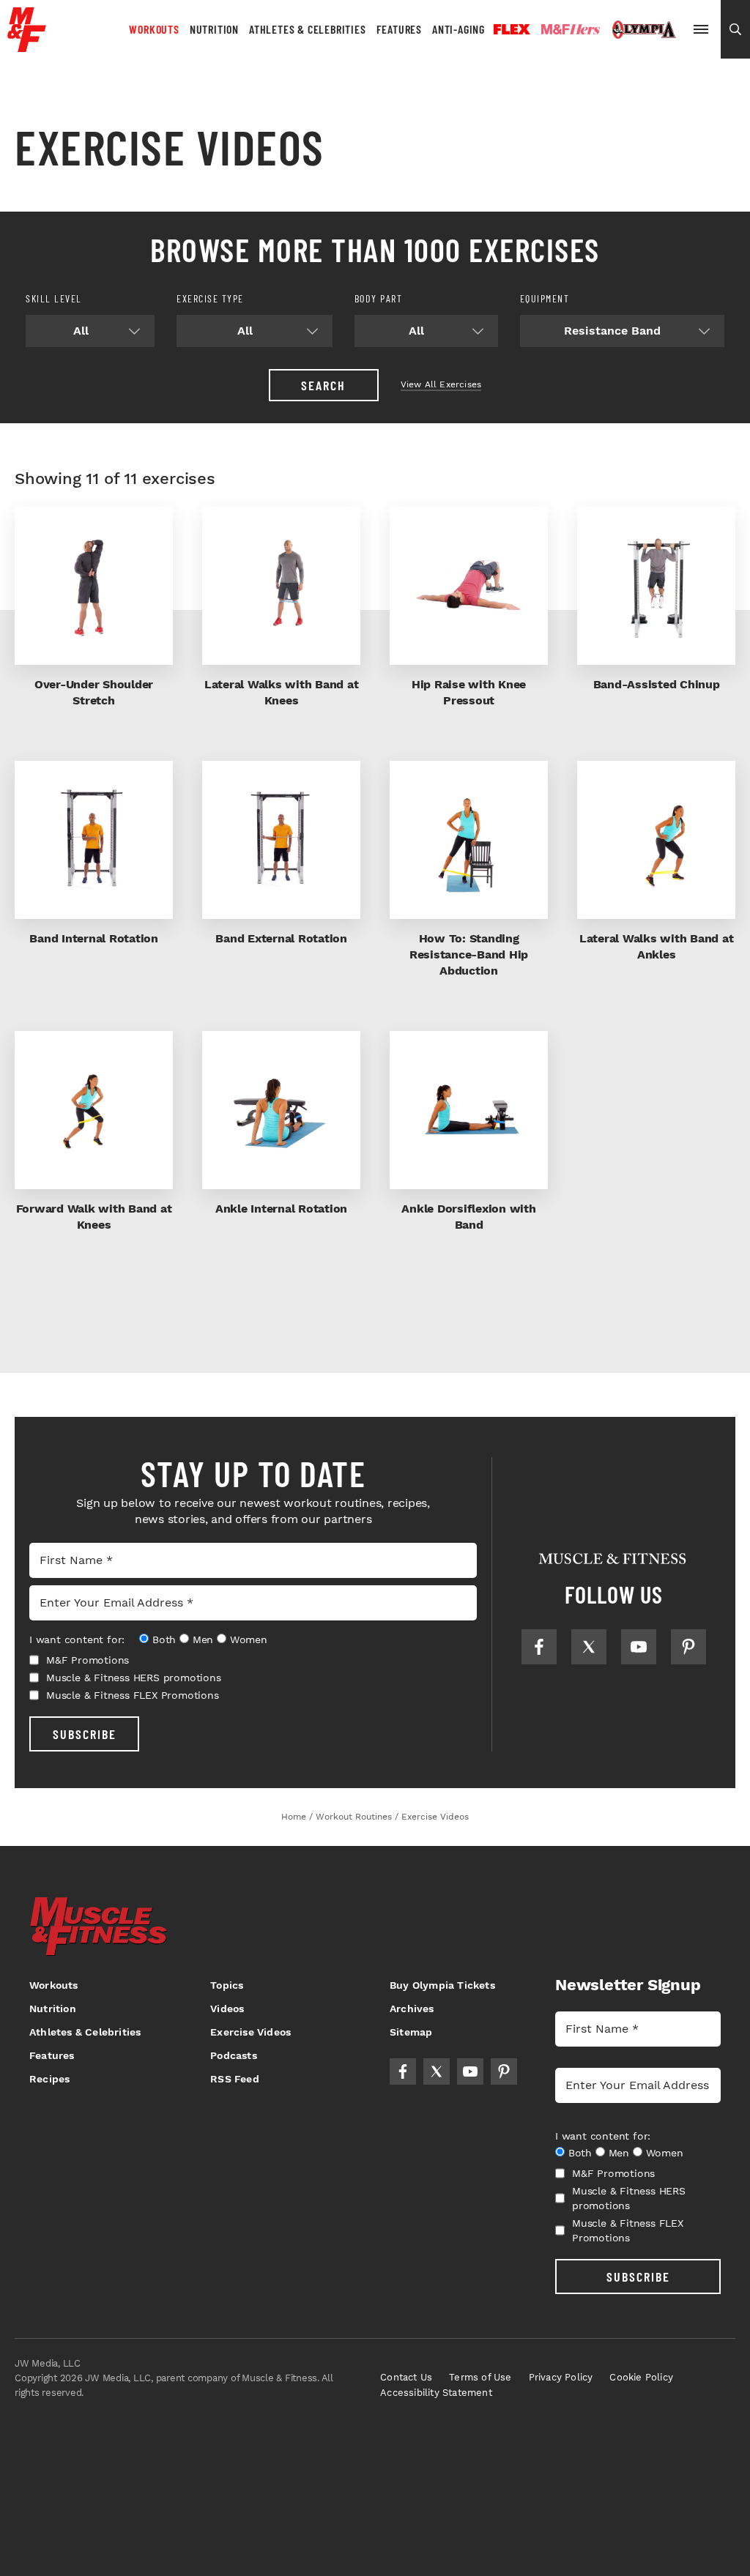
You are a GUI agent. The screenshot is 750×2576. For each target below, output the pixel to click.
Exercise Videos (250, 2032)
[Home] (27, 46)
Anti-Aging (458, 29)
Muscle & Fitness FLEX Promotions (133, 1695)
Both (164, 1639)
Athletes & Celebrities (308, 29)
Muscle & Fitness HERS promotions (134, 1678)
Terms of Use (480, 2377)
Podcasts (234, 2055)
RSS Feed (235, 2079)
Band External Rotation (281, 938)
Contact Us (406, 2377)
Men (203, 1639)
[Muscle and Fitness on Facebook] (539, 1647)
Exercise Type (210, 298)
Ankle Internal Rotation (281, 1209)
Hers (571, 29)
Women (249, 1639)
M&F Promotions (88, 1660)
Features (399, 29)
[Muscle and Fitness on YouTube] (639, 1647)
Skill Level (54, 298)
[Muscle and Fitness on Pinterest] (688, 1647)
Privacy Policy (561, 2377)
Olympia (644, 30)
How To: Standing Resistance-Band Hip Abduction (469, 954)
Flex (512, 29)
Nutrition (214, 29)
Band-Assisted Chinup (657, 684)
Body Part (379, 298)
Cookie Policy (641, 2377)
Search (323, 385)
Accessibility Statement (436, 2393)
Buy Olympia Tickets (442, 1985)
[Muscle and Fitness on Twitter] (589, 1647)
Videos (227, 2009)
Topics (227, 1985)
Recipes (49, 2079)
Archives (412, 2009)
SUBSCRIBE (85, 1734)
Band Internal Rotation (94, 938)
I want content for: (77, 1639)
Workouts (154, 29)
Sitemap (411, 2032)
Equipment (545, 298)
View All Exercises (441, 384)
